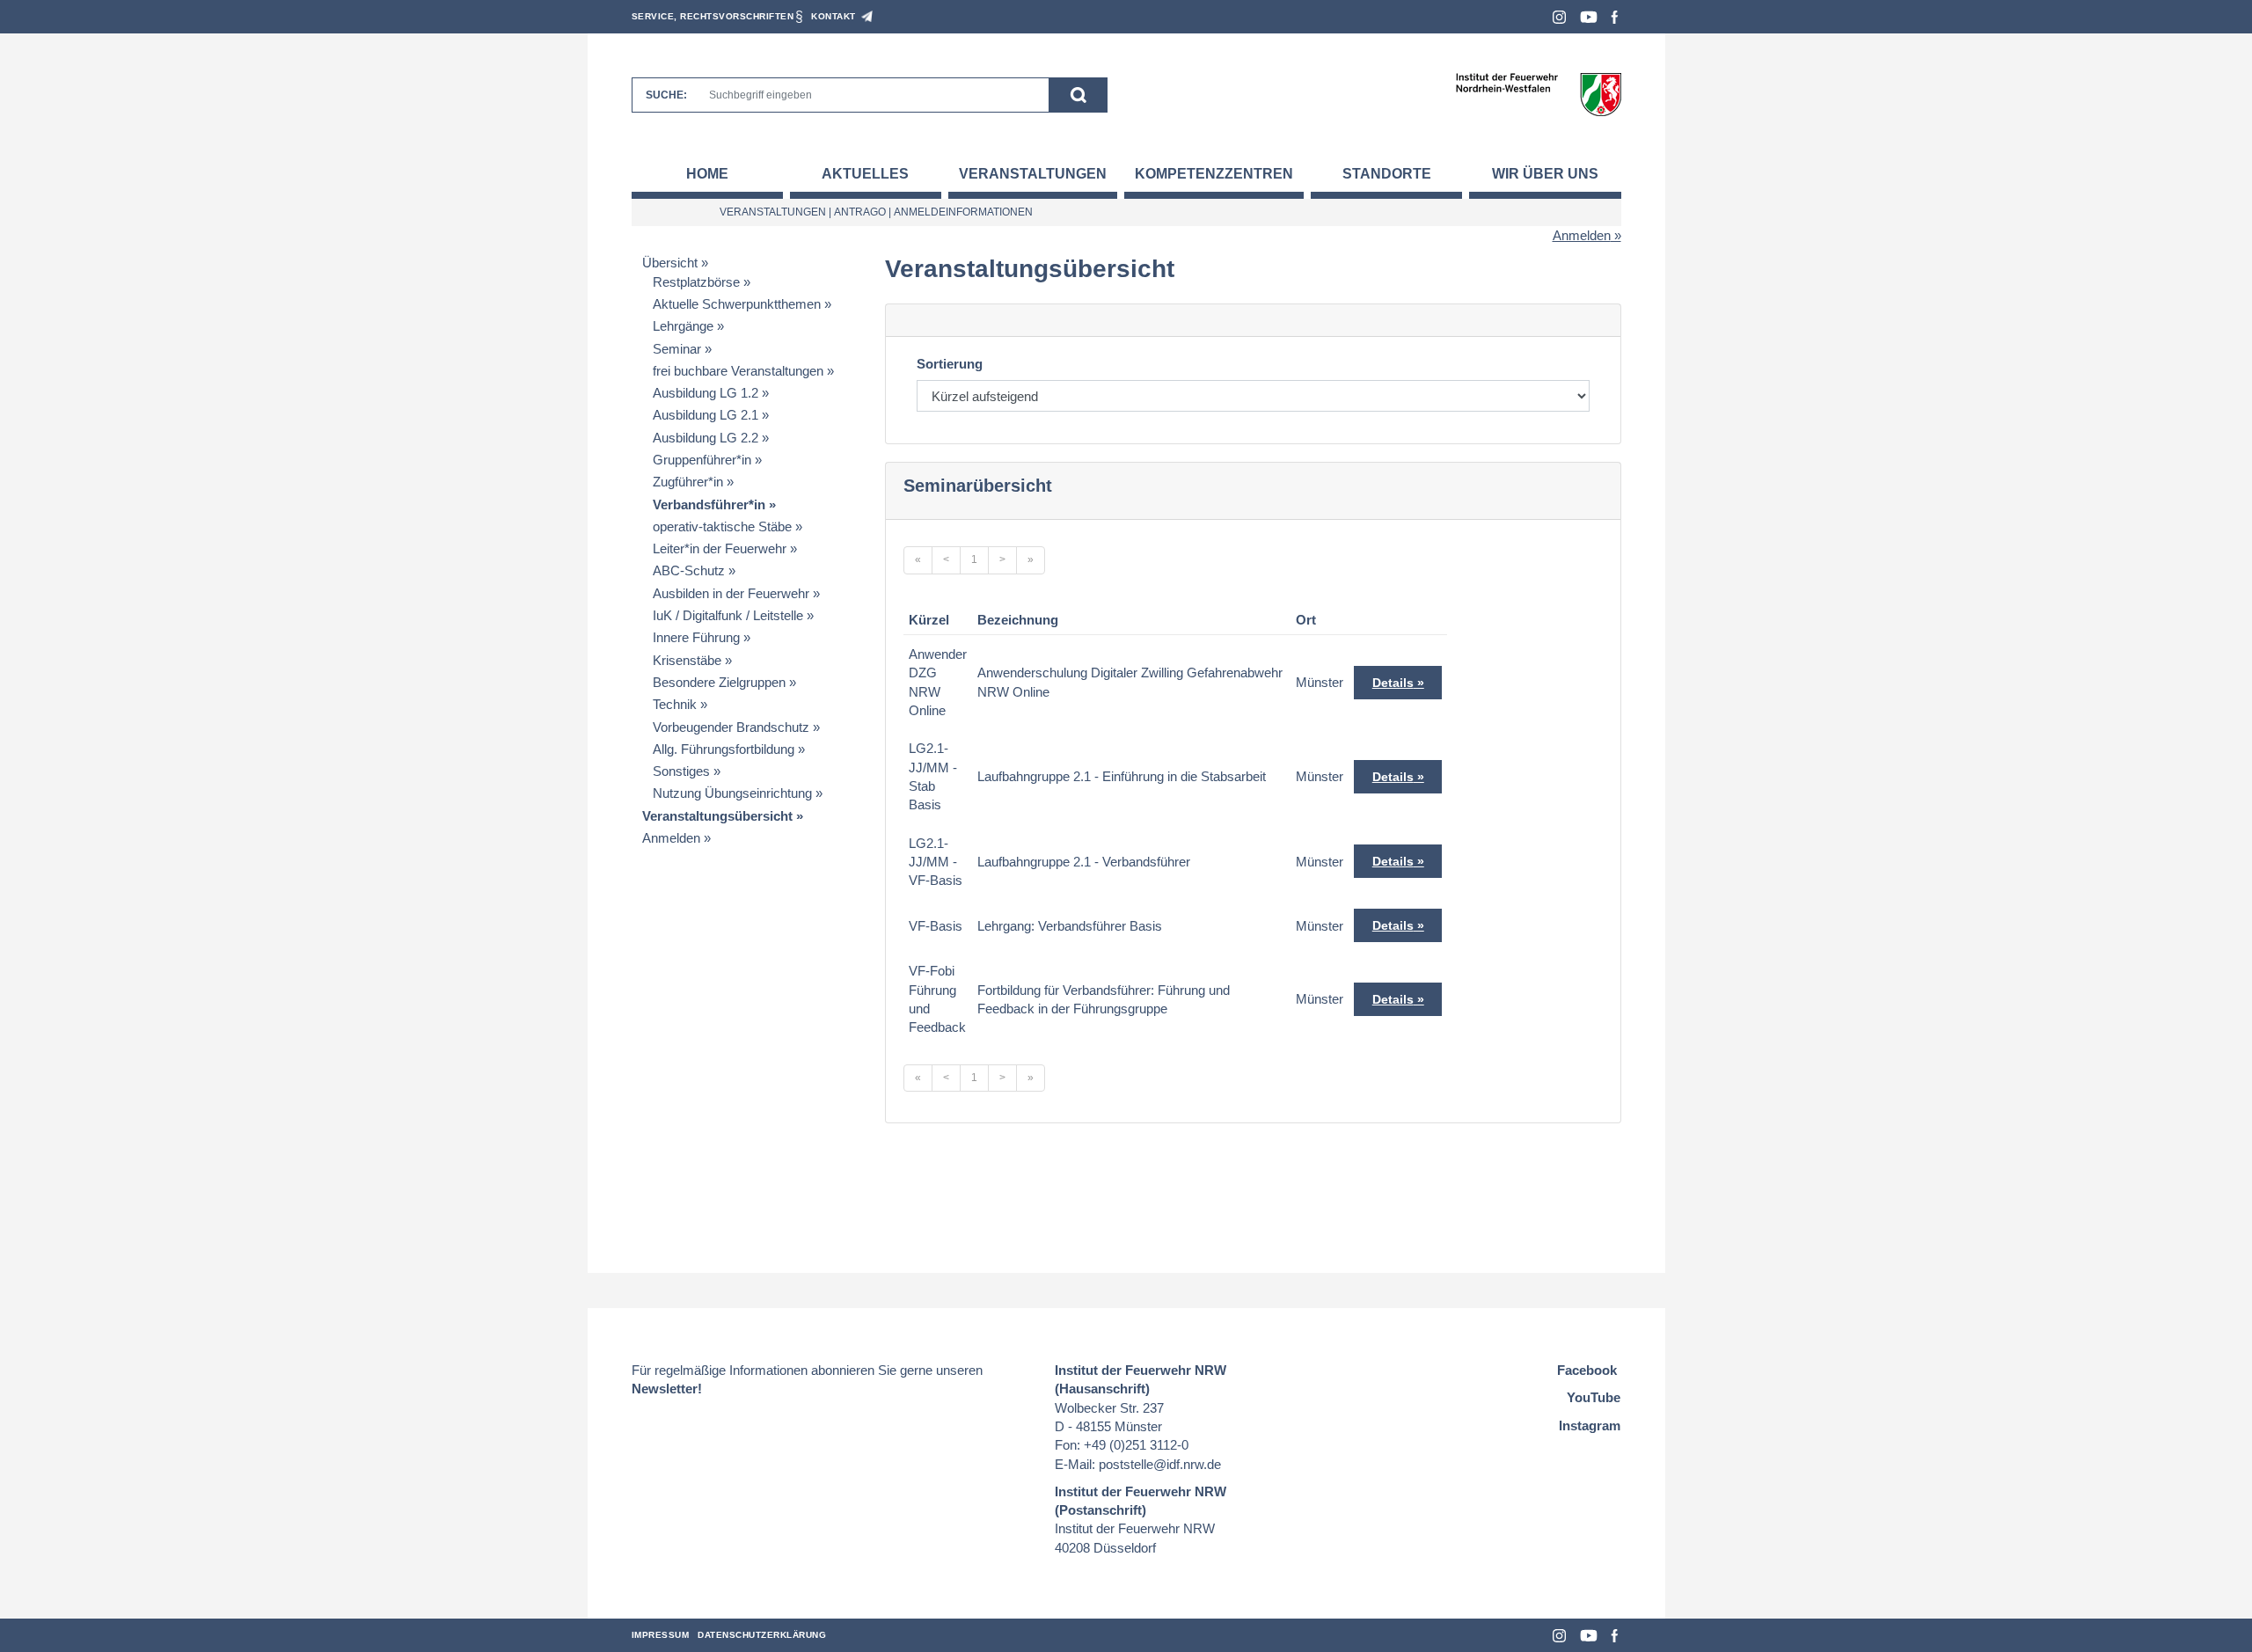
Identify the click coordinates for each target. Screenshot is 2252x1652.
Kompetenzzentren (1214, 174)
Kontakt (834, 16)
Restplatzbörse (696, 282)
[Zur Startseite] (1538, 94)
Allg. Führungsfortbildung (724, 749)
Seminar (677, 349)
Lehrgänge (683, 326)
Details (1393, 683)
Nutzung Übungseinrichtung (732, 793)
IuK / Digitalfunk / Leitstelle (728, 615)
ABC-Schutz (689, 570)
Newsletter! (667, 1389)
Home (707, 174)
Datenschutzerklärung (762, 1635)
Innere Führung (696, 637)
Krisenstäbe (687, 660)
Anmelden (1582, 235)
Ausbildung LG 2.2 (706, 438)
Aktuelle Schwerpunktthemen (737, 304)
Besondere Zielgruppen (719, 682)
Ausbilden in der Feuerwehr (731, 593)
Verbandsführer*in (709, 504)
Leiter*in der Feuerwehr (720, 548)
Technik (675, 704)
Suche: (666, 95)
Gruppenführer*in (702, 460)
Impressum (661, 1635)
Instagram (1559, 17)
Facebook (1615, 17)
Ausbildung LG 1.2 (706, 393)
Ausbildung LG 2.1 (706, 415)
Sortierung (950, 364)
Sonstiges (681, 771)
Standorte (1387, 174)
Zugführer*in (688, 482)
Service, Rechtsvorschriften (713, 16)
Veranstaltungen (1033, 174)
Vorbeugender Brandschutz (731, 727)
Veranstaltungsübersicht (717, 816)
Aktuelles (865, 174)
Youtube (1589, 17)
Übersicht (670, 263)
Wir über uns (1545, 174)
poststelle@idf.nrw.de (1160, 1464)
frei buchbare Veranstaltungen (738, 371)
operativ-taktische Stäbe (722, 526)
